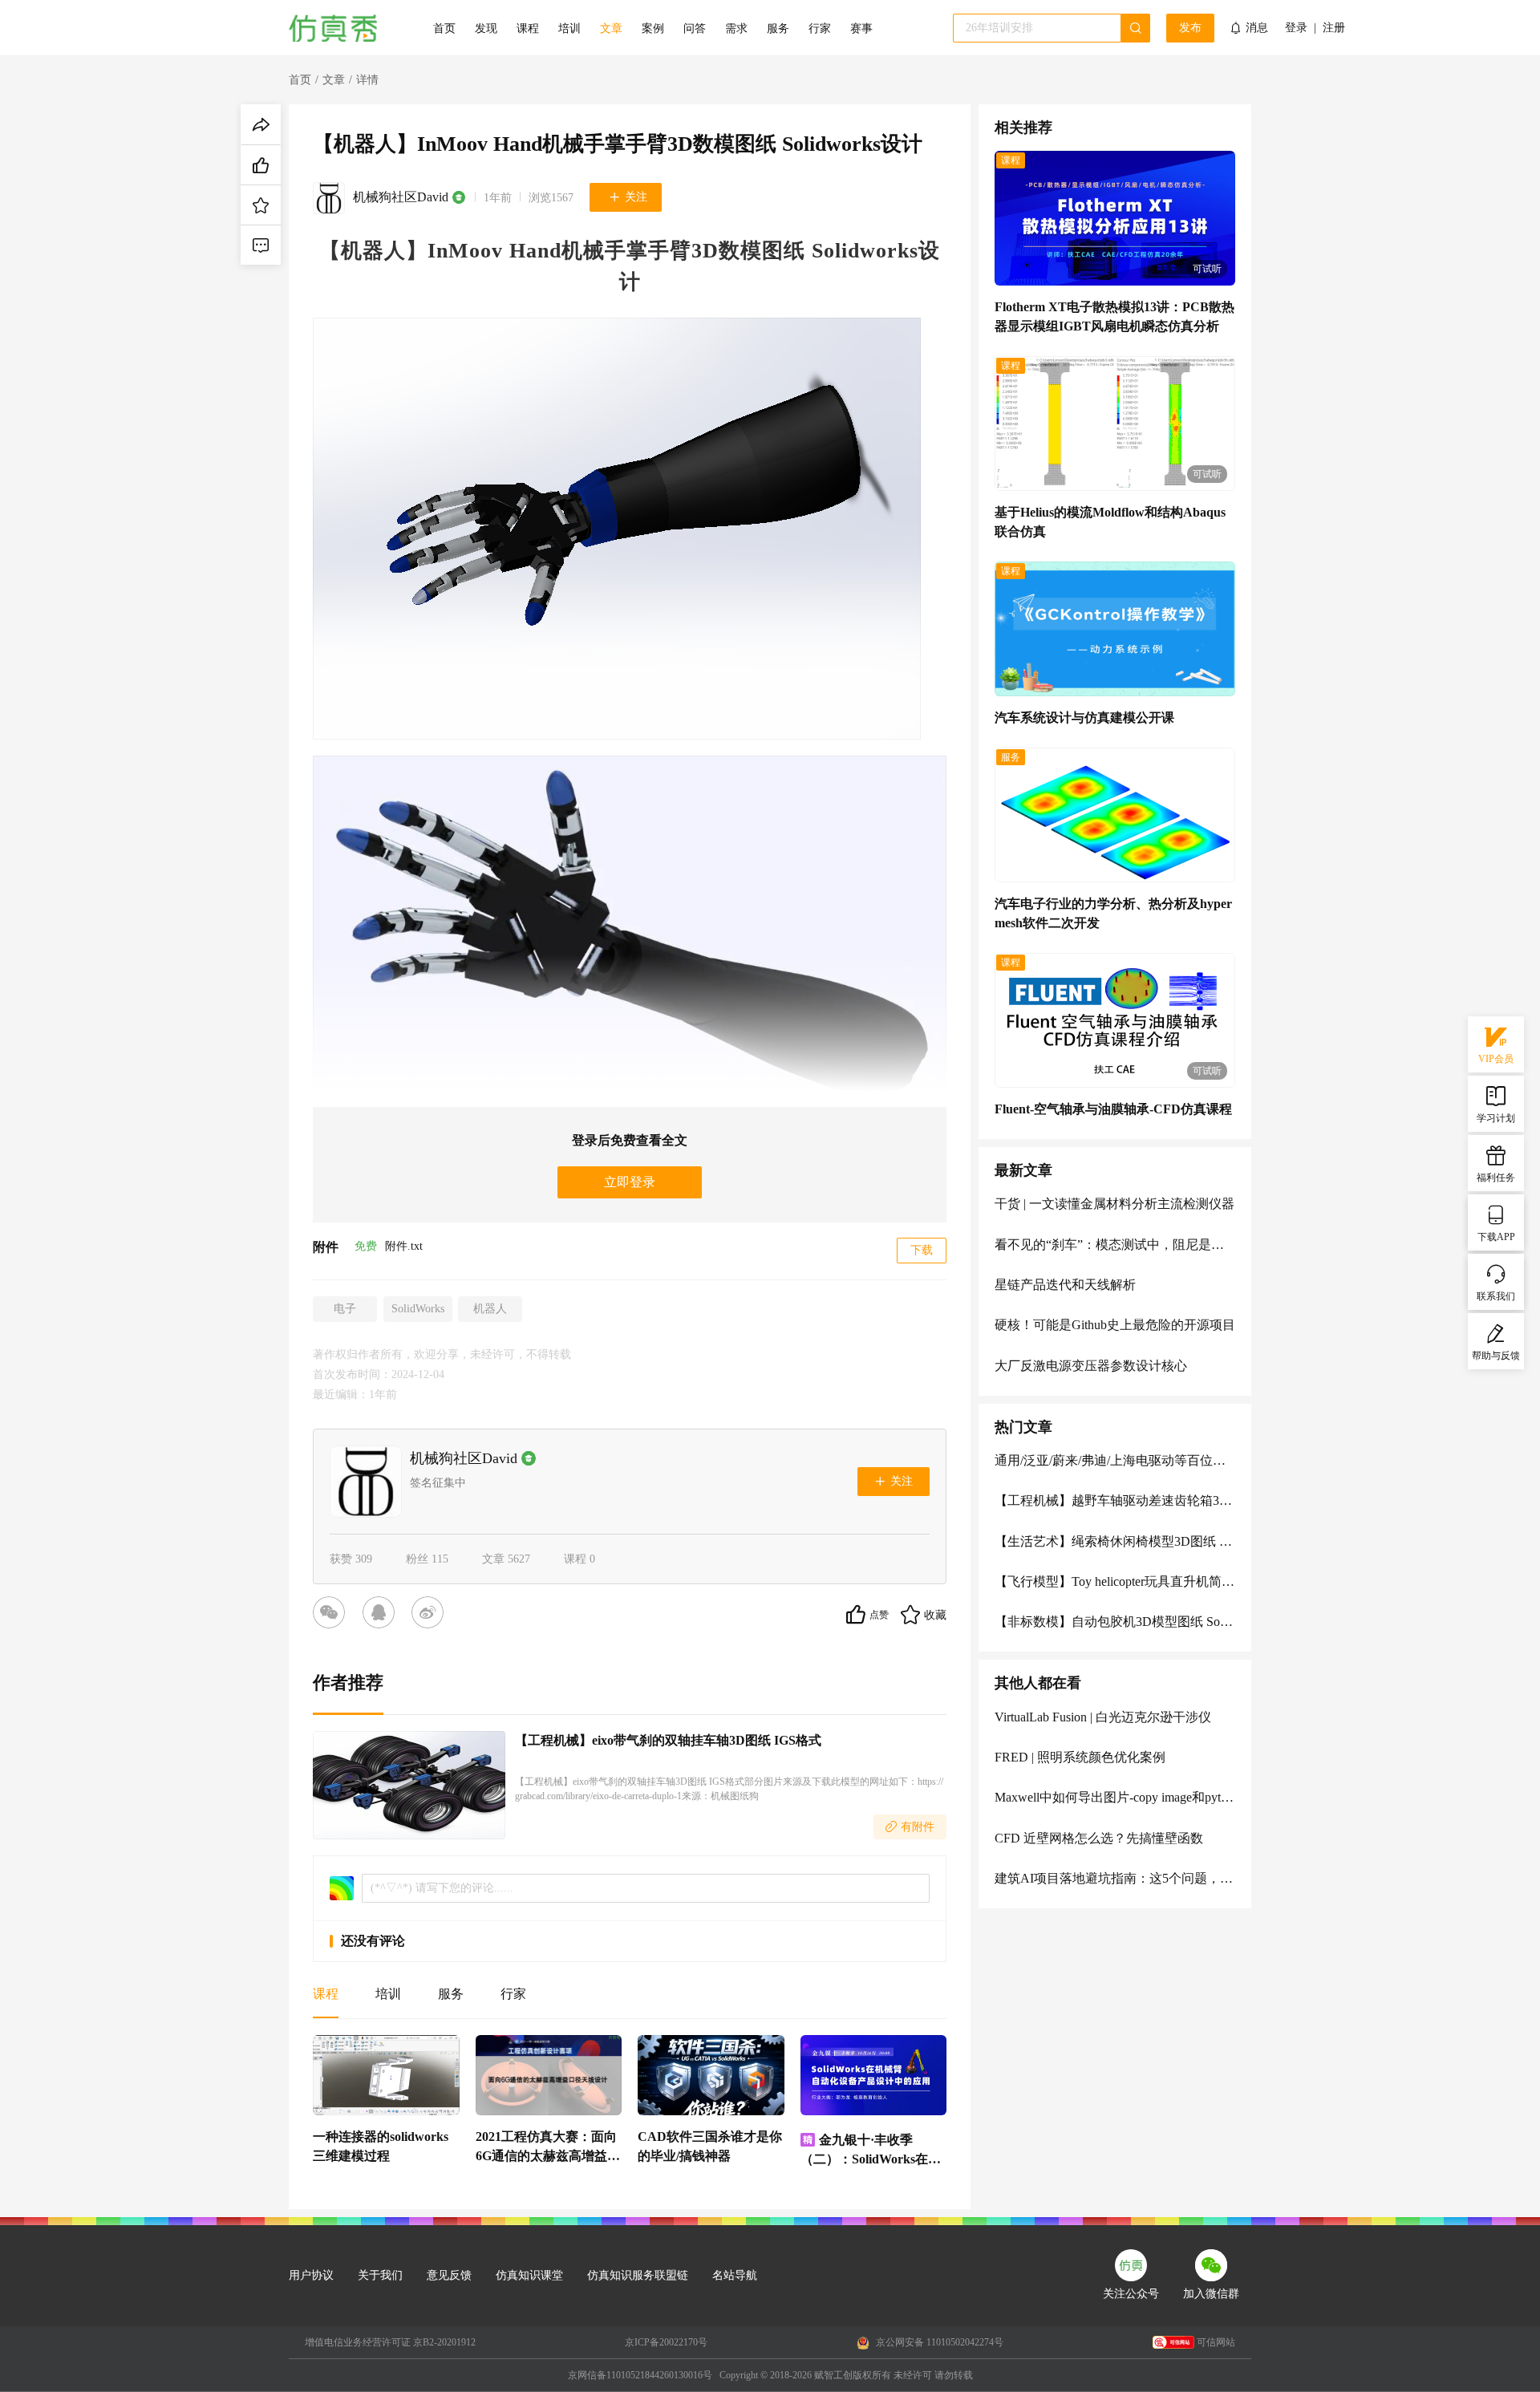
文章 (611, 28)
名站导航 (735, 2275)
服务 (778, 28)
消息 (1257, 28)
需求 (736, 28)
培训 (569, 28)
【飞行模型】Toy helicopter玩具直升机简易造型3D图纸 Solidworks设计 (1115, 1581)
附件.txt (404, 1246)
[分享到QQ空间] (382, 1615)
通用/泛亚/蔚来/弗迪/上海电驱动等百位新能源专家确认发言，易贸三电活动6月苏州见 (1115, 1460)
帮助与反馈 (1496, 1356)
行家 (820, 28)
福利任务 (1496, 1178)
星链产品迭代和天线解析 (1065, 1285)
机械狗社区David (401, 197)
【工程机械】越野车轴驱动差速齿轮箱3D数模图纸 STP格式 (1115, 1500)
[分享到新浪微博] (431, 1615)
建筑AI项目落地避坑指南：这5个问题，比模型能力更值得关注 (1115, 1878)
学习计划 (1496, 1118)
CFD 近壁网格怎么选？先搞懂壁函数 (1099, 1838)
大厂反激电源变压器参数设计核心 (1091, 1366)
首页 (444, 28)
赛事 (861, 28)
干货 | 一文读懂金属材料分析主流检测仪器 (1114, 1204)
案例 (653, 28)
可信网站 (1216, 2342)
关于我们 (380, 2275)
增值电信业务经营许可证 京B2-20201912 (390, 2342)
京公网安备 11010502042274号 (938, 2342)
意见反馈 (449, 2275)
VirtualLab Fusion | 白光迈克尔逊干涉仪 (1103, 1717)
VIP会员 (1496, 1059)
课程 (528, 28)
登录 (1296, 28)
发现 (486, 28)
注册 (1334, 28)
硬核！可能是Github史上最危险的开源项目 (1115, 1325)
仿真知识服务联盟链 (638, 2275)
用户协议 (311, 2275)
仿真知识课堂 (529, 2275)
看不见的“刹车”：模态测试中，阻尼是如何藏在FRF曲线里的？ (1115, 1245)
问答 (695, 28)
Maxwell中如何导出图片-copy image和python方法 (1115, 1797)
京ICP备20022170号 (666, 2342)
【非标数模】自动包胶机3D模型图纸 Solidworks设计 (1115, 1622)
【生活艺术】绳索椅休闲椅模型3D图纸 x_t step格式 (1115, 1541)
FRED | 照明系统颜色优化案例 (1080, 1757)
